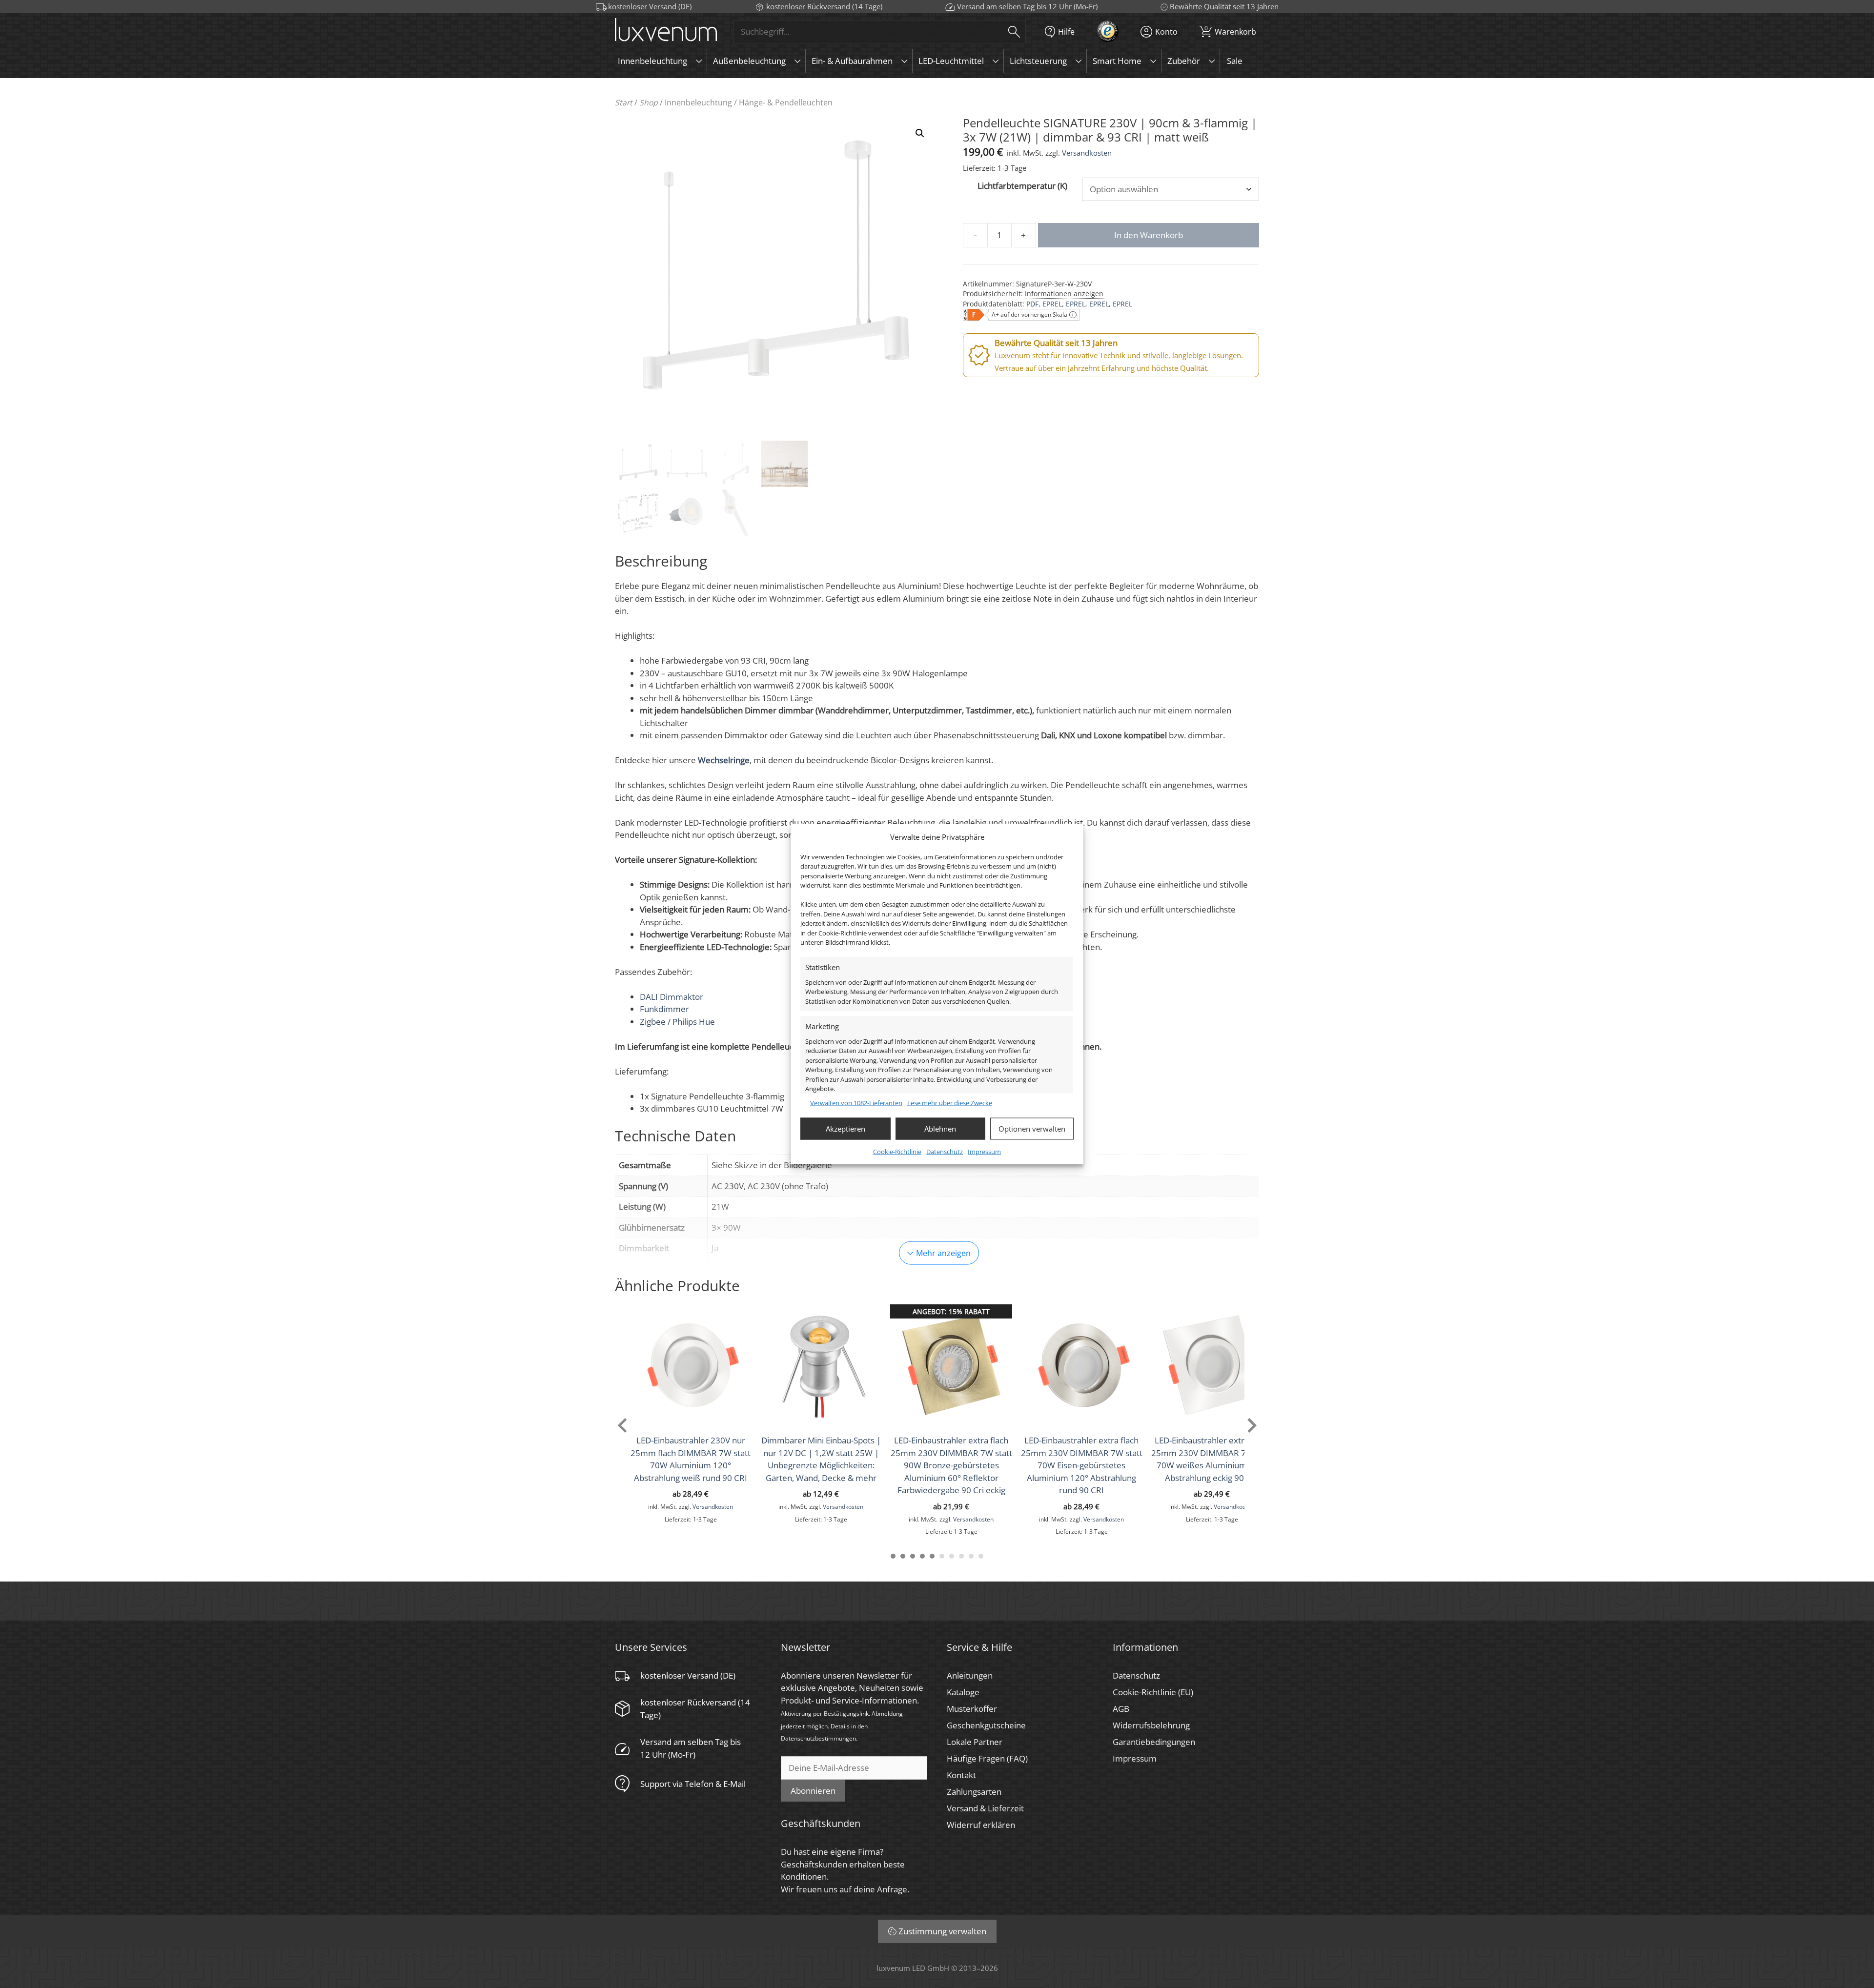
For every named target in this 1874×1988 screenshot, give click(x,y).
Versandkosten (1087, 153)
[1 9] (971, 1556)
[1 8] (961, 1556)
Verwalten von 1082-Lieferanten (856, 1103)
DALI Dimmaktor (672, 997)
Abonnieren (813, 1791)
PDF (1032, 304)
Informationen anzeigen (1064, 294)
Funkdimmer (664, 1009)
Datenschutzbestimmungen (818, 1738)
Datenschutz (945, 1151)
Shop (649, 102)
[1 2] (903, 1556)
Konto (1166, 31)
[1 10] (981, 1556)
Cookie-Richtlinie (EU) (1153, 1692)
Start (624, 102)
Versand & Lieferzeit (985, 1808)
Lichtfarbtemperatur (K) (1022, 186)
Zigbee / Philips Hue (677, 1022)
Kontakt (961, 1775)
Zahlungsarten (974, 1792)
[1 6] (942, 1556)
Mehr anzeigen (943, 1253)
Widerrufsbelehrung (1151, 1725)
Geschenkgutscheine (986, 1725)
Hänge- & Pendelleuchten (786, 102)
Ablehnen (940, 1129)
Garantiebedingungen (1154, 1742)
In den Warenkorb (1149, 235)
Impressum (984, 1151)
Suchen (1014, 31)
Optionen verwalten (1032, 1129)
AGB (1121, 1709)
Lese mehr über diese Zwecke (950, 1103)
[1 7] (952, 1556)
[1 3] (913, 1556)
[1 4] (922, 1556)
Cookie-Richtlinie (897, 1151)
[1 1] (893, 1556)
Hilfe (1066, 31)
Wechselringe (724, 760)
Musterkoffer (972, 1709)
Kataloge (963, 1692)
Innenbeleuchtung (698, 102)
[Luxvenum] (666, 31)
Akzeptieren (845, 1129)
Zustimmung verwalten (942, 1931)
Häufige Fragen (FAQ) (987, 1758)
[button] (920, 133)
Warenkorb (1230, 30)
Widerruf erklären (981, 1825)
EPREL (1052, 304)
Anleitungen (970, 1675)
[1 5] (932, 1556)
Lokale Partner (975, 1742)
